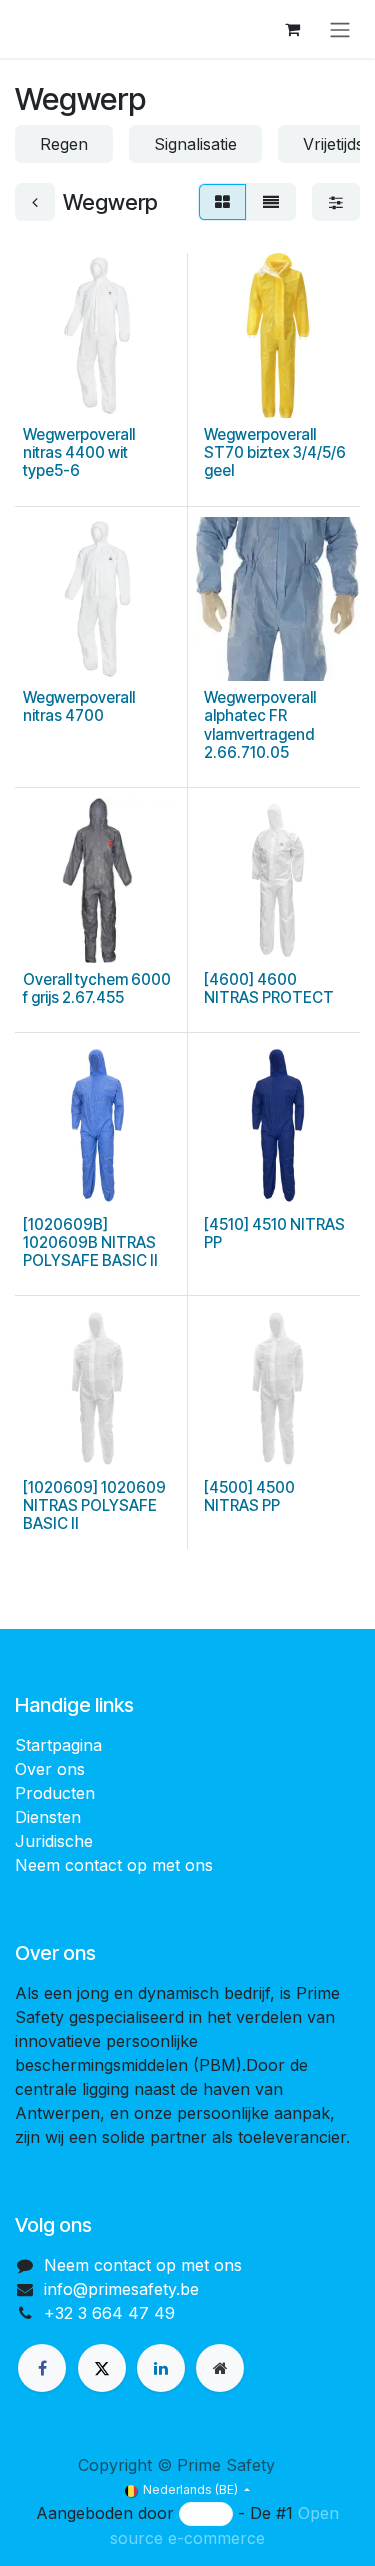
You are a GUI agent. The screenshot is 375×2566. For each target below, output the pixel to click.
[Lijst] (271, 202)
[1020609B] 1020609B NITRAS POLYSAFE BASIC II (90, 1242)
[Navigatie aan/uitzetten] (340, 29)
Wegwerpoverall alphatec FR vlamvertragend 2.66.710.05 (260, 725)
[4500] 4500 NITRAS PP (249, 1496)
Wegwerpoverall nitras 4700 (79, 706)
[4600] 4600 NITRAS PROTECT (269, 988)
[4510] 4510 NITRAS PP (274, 1233)
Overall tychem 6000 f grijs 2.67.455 (97, 988)
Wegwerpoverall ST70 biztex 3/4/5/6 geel (275, 452)
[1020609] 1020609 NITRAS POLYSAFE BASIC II (94, 1505)
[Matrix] (222, 202)
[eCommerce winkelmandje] (292, 29)
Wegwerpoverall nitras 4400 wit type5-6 (79, 452)
